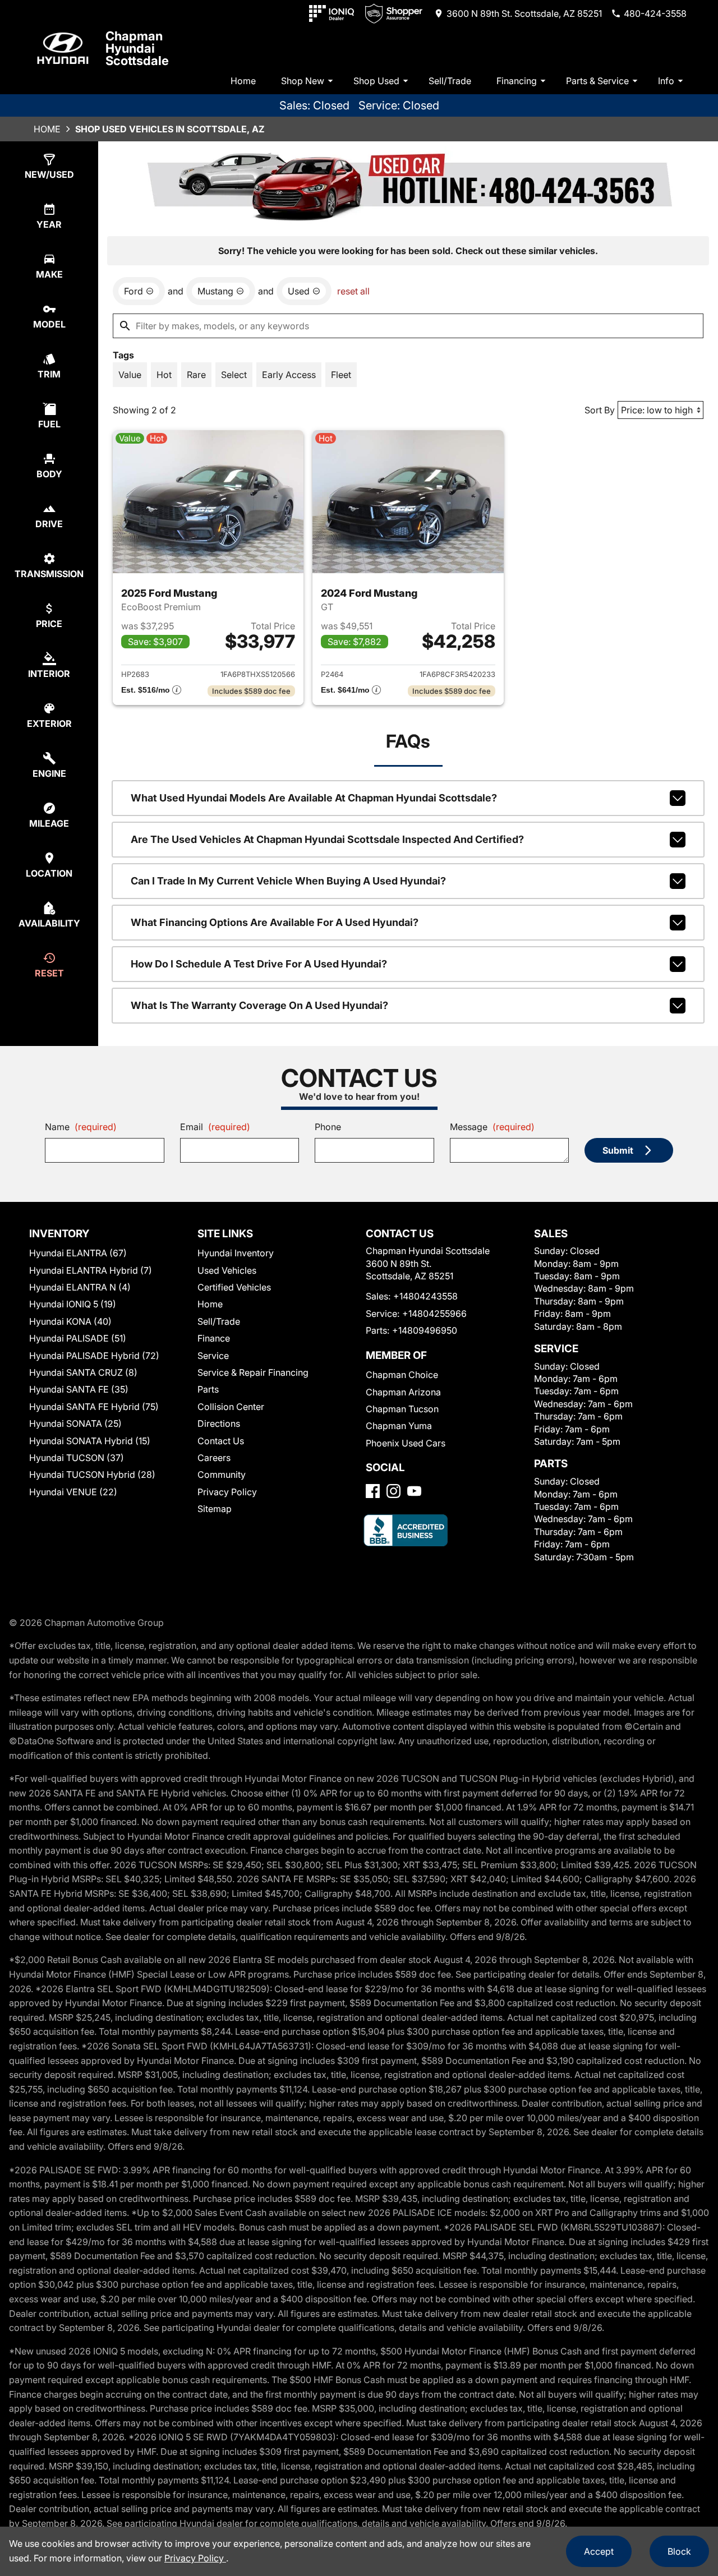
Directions (219, 1423)
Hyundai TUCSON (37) (77, 1458)
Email (215, 1127)
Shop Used (376, 81)
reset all (353, 291)
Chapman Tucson (402, 1409)
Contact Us (221, 1441)
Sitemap (215, 1509)
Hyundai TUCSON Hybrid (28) (92, 1474)
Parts (208, 1389)
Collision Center (231, 1407)
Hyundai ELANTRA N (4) (80, 1287)
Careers (214, 1458)
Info (666, 81)
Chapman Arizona (403, 1392)
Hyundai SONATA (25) (75, 1423)
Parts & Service (597, 81)
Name (81, 1127)
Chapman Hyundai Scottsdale (137, 48)
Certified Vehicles (234, 1287)
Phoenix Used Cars (406, 1443)
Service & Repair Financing (253, 1372)
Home (243, 81)
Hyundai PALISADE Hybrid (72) (94, 1356)
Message (492, 1127)
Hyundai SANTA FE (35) (79, 1389)
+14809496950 (425, 1330)
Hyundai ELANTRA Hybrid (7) (91, 1270)
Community (222, 1474)
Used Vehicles (227, 1270)
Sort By (600, 410)
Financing (517, 81)
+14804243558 (425, 1296)
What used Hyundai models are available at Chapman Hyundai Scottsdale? (314, 798)
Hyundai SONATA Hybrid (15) (90, 1441)
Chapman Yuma (399, 1426)
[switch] (130, 375)
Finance (214, 1338)
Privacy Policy (227, 1492)
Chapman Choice (402, 1375)
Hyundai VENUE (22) (73, 1492)
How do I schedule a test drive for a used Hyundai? (259, 964)
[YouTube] (414, 1491)
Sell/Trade (450, 81)
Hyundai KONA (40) (70, 1321)
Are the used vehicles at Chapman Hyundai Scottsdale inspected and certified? (327, 839)
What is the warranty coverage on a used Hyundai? (259, 1005)
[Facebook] (373, 1491)
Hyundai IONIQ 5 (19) (73, 1304)
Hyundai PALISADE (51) (78, 1338)
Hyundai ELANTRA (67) (78, 1253)
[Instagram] (393, 1491)
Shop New (303, 81)
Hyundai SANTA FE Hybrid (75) (94, 1407)
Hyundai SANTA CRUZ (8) (83, 1372)
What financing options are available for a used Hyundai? (275, 922)
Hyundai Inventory (236, 1253)
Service (213, 1356)
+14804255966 (434, 1314)
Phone (328, 1127)
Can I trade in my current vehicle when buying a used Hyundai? (288, 881)
